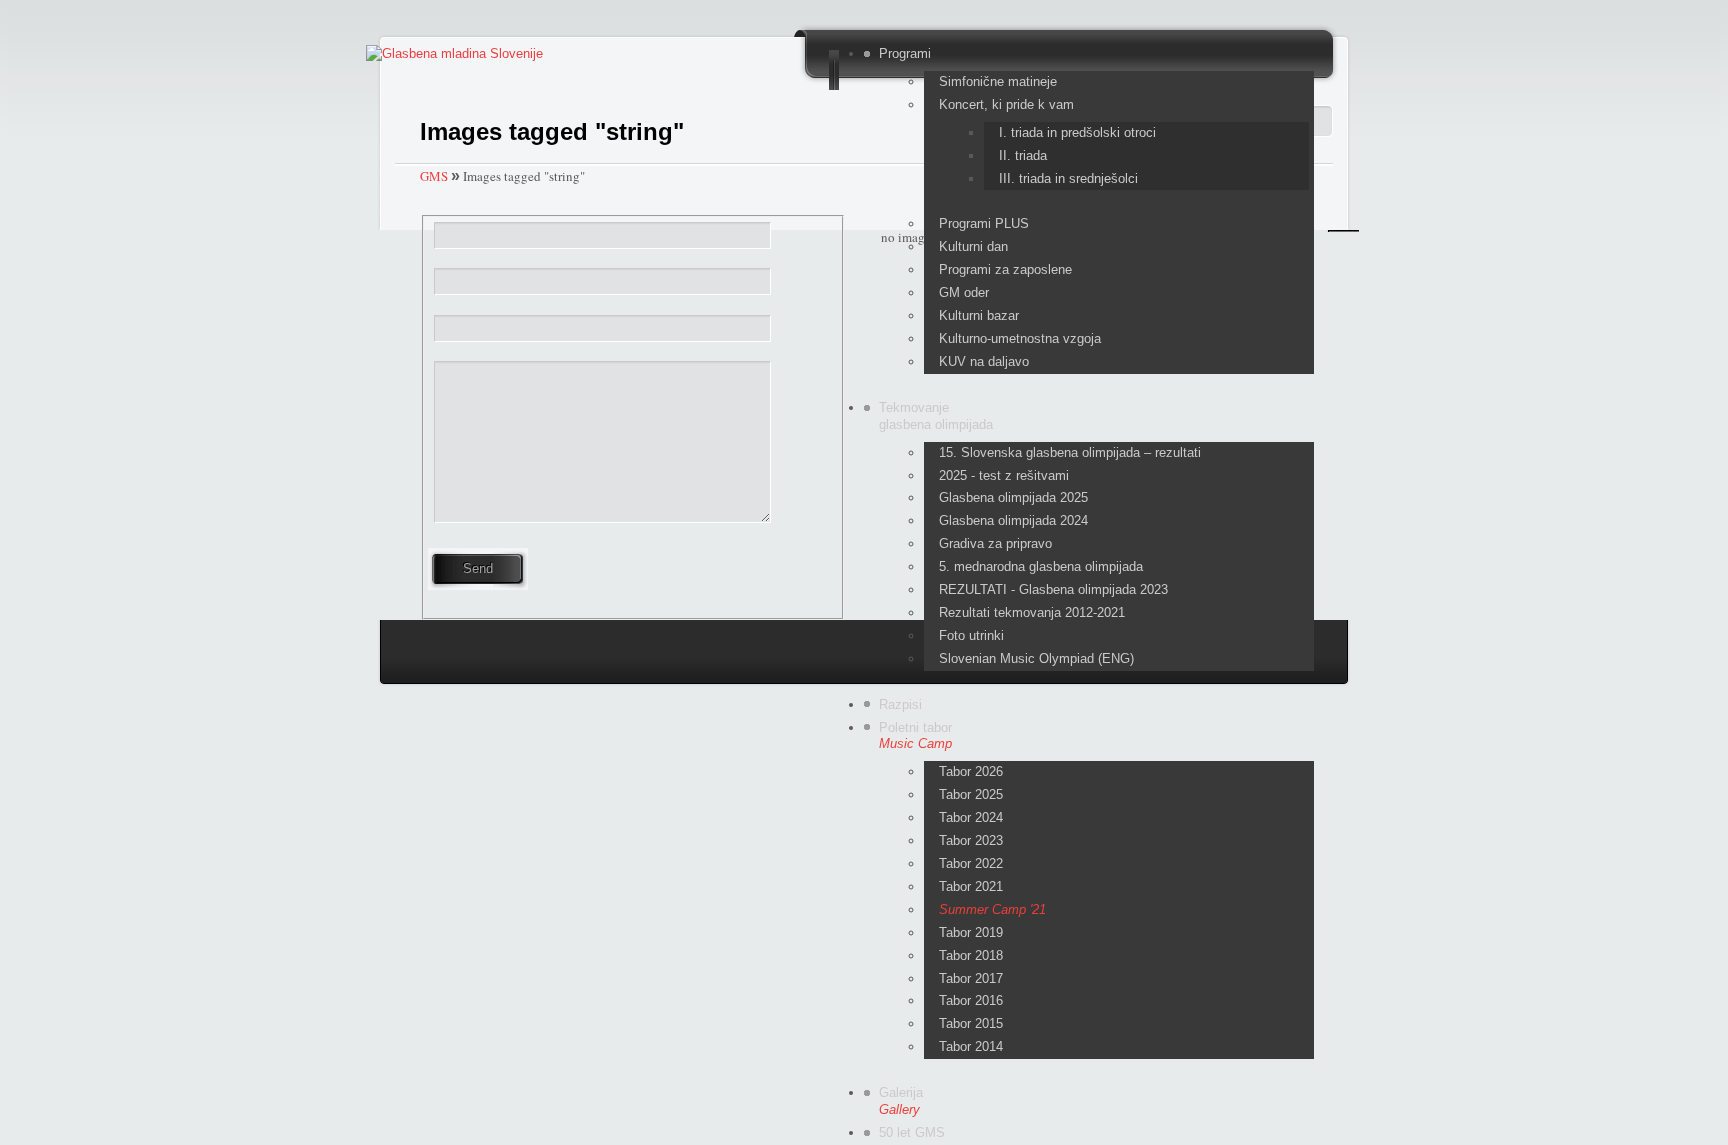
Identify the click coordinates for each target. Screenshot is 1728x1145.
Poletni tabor (915, 736)
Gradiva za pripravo (995, 543)
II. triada (1023, 155)
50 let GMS (912, 1132)
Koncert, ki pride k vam (1006, 104)
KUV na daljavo (984, 361)
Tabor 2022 (971, 863)
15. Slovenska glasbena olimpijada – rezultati (1070, 452)
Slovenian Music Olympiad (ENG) (1036, 658)
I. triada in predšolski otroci (1077, 132)
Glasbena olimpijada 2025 (1013, 497)
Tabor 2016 (971, 1000)
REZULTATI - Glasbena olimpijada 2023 (1053, 589)
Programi (905, 53)
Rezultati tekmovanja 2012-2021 (1032, 612)
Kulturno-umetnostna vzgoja (1020, 338)
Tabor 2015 (971, 1023)
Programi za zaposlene (1005, 269)
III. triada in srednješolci (1068, 178)
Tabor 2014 (971, 1046)
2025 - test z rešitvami (1004, 475)
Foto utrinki (971, 635)
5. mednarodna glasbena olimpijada (1041, 566)
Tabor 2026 (971, 771)
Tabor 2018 (971, 955)
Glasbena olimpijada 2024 (1013, 520)
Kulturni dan (973, 246)
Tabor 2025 (971, 794)
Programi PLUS (984, 223)
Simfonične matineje (998, 81)
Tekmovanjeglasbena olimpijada (936, 416)
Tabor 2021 (971, 886)
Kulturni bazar (979, 315)
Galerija (901, 1101)
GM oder (964, 292)
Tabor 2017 (971, 978)
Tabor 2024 (971, 817)
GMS (434, 176)
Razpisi (900, 704)
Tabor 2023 (971, 840)
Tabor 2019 (971, 932)
